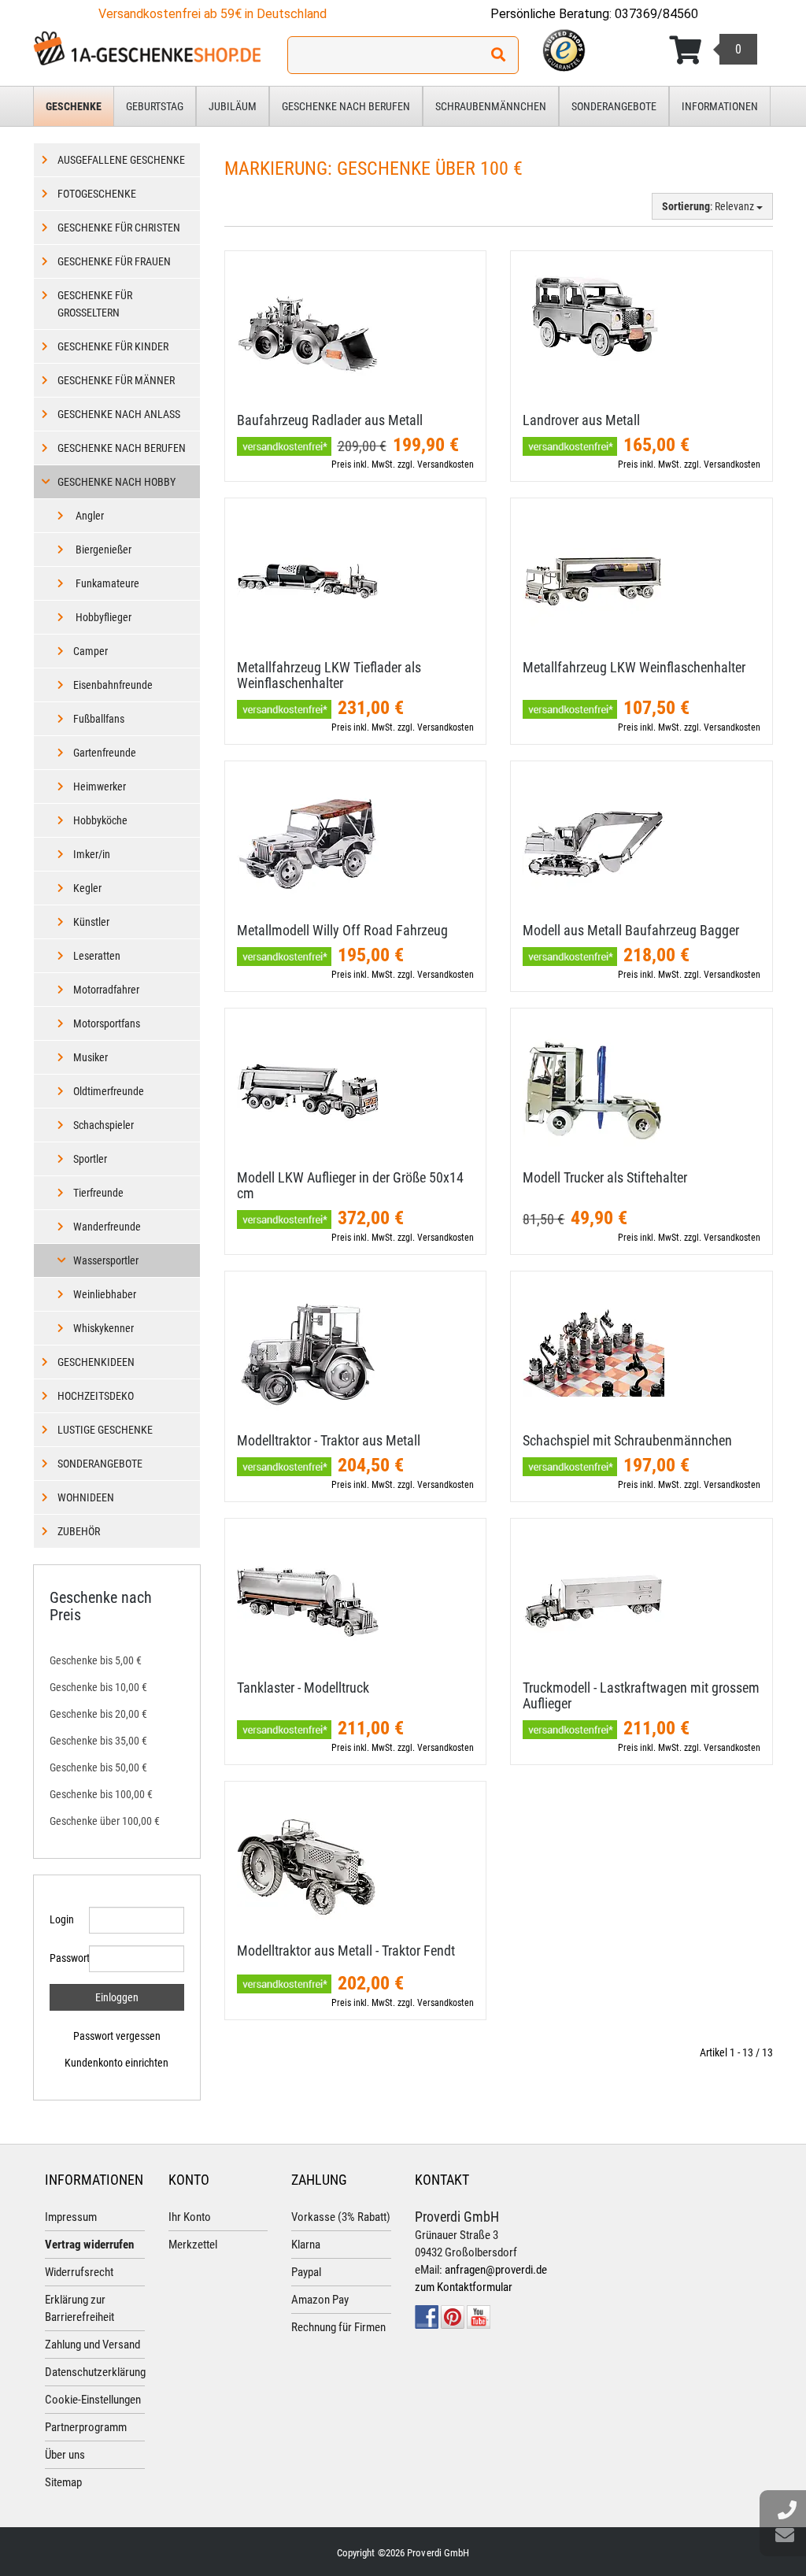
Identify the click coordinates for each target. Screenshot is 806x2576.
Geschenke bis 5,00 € (96, 1660)
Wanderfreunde (107, 1227)
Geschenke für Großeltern (95, 304)
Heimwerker (100, 786)
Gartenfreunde (105, 753)
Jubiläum (233, 106)
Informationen (720, 106)
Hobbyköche (100, 820)
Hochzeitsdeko (96, 1396)
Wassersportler (106, 1260)
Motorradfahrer (106, 990)
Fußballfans (99, 719)
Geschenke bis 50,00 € (98, 1767)
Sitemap (63, 2482)
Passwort (63, 1958)
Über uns (65, 2455)
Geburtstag (155, 106)
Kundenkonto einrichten (116, 2063)
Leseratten (97, 956)
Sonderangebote (614, 106)
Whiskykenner (104, 1328)
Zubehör (79, 1531)
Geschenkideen (96, 1362)
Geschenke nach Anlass (119, 414)
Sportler (90, 1159)
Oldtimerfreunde (109, 1091)
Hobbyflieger (102, 617)
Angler (89, 516)
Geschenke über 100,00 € (105, 1821)
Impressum (71, 2217)
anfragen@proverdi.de (496, 2270)
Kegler (87, 888)
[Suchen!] (498, 55)
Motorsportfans (107, 1023)
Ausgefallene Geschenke (121, 160)
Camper (91, 651)
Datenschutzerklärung (95, 2372)
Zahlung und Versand (92, 2345)
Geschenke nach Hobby (116, 482)
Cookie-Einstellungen (93, 2400)
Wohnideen (86, 1497)
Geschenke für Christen (119, 228)
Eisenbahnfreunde (113, 685)
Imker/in (92, 854)
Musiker (91, 1057)
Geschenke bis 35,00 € (98, 1741)
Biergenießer (102, 550)
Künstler (91, 922)
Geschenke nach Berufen (346, 106)
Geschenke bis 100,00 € (101, 1794)
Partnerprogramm (86, 2427)
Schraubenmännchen (491, 106)
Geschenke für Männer (116, 380)
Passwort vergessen (117, 2036)
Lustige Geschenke (105, 1430)
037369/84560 (656, 14)
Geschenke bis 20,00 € (98, 1714)
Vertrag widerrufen (89, 2245)
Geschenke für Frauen (114, 261)
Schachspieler (104, 1125)
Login (62, 1919)
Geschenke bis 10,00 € (98, 1687)
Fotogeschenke (97, 194)
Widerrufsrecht (79, 2272)
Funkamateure (106, 583)
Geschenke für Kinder (113, 346)
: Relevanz (709, 206)
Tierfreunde (98, 1193)
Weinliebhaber (105, 1294)
